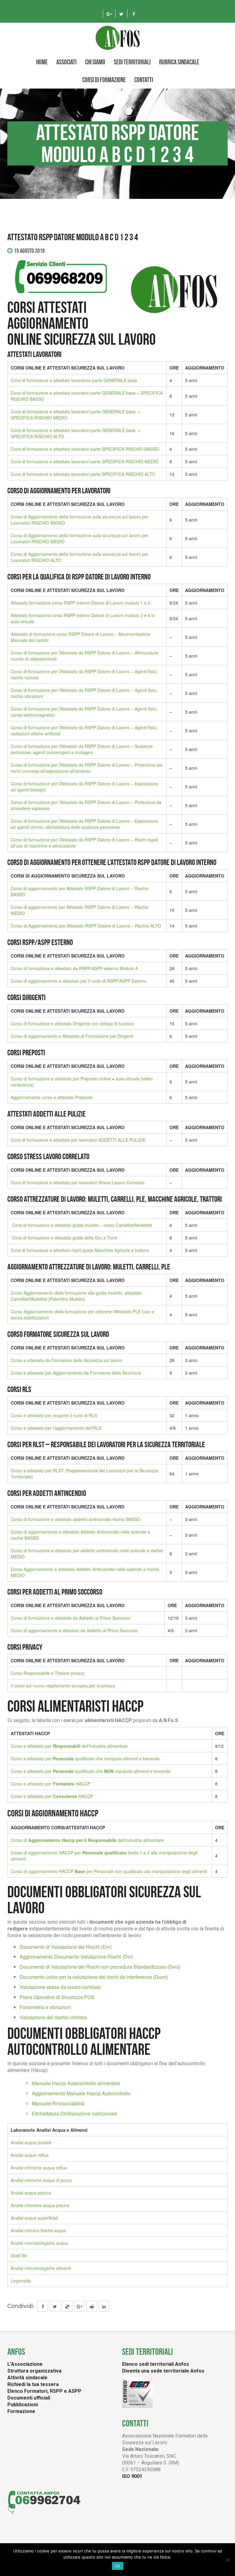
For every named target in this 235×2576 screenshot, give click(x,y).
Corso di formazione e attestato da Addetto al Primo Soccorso (71, 1618)
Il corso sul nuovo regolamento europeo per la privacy (63, 1686)
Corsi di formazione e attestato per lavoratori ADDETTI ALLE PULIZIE (78, 1140)
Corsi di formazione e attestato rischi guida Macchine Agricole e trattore (80, 1250)
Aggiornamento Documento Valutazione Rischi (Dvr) (76, 1957)
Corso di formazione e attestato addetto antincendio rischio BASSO (76, 1519)
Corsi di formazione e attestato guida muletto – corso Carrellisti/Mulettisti (82, 1225)
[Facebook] (134, 14)
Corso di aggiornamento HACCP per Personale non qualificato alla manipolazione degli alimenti (109, 1871)
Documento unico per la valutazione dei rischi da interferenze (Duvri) (94, 1977)
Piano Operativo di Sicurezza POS (57, 1997)
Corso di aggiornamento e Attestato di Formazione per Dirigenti (72, 1036)
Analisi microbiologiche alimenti (41, 2268)
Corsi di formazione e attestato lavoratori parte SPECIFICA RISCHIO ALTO (83, 474)
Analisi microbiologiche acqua (39, 2243)
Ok (118, 2566)
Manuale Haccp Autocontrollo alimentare (76, 2083)
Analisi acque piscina (31, 2193)
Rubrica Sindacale (179, 62)
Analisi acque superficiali (34, 2218)
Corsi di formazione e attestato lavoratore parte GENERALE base (74, 380)
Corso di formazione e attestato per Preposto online (61, 1079)
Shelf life (19, 2255)
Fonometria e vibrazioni (45, 2007)
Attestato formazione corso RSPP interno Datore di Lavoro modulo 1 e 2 (80, 603)
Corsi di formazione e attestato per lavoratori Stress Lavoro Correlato (78, 1182)
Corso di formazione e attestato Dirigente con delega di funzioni (72, 1023)
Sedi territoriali (132, 62)
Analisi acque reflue (30, 2155)
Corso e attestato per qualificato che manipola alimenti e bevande (85, 1758)
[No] (227, 2560)
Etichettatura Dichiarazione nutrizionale (75, 2113)
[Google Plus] (109, 14)
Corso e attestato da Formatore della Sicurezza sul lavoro (67, 1360)
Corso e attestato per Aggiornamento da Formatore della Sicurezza (76, 1373)
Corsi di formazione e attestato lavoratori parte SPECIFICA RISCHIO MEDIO (85, 461)
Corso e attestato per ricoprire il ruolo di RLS (54, 1415)
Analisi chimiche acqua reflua (39, 2168)
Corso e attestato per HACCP (50, 1784)
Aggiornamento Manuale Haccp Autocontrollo (81, 2093)
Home (42, 62)
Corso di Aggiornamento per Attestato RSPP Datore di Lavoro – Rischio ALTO (86, 926)
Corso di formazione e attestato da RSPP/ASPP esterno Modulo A (74, 968)
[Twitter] (121, 14)
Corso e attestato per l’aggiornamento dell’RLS (56, 1428)
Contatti (144, 80)
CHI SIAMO (95, 62)
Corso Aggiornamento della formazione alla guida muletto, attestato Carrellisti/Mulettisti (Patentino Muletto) (76, 1296)
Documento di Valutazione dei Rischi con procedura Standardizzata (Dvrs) (100, 1967)
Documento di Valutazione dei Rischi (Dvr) (66, 1947)
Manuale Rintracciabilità (58, 2103)
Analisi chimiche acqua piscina (40, 2205)
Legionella (21, 2281)
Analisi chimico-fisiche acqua (38, 2230)
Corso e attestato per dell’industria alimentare (69, 1746)
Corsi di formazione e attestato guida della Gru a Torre (65, 1238)
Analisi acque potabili (31, 2142)
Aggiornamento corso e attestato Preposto (52, 1097)
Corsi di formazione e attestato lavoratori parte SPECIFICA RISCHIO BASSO (85, 449)
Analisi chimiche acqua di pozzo (41, 2180)
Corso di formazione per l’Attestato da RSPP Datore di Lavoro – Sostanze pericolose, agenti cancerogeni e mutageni (82, 749)
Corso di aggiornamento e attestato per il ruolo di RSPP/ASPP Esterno (79, 981)
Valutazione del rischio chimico (53, 2017)
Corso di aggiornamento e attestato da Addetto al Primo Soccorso (74, 1630)
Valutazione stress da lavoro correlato (60, 1987)
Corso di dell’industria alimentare (87, 1840)
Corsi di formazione (104, 80)
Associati (66, 62)
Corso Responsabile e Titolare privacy (48, 1673)
